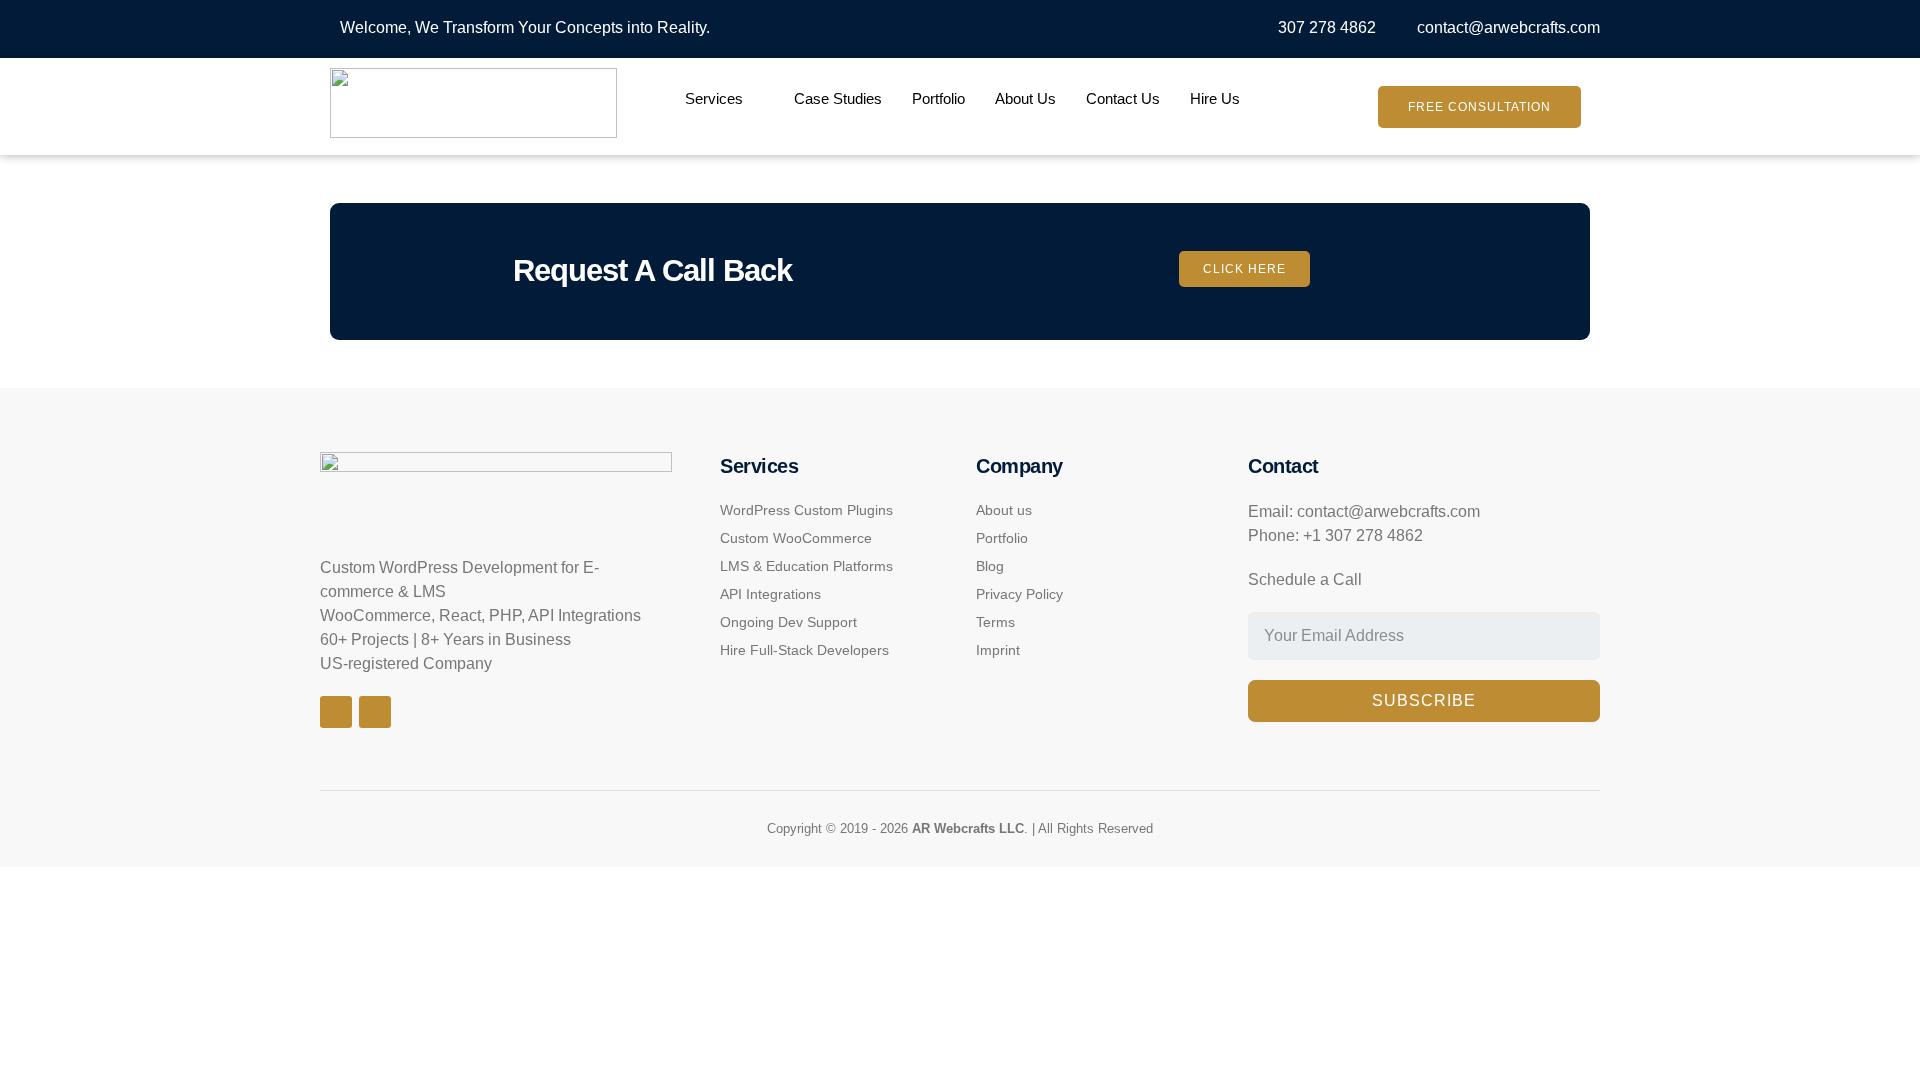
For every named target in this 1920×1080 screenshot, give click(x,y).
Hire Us (1215, 98)
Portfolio (938, 98)
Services (714, 98)
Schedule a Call (1305, 579)
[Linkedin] (336, 712)
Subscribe (1424, 700)
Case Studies (838, 98)
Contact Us (1123, 98)
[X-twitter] (375, 712)
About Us (1025, 98)
